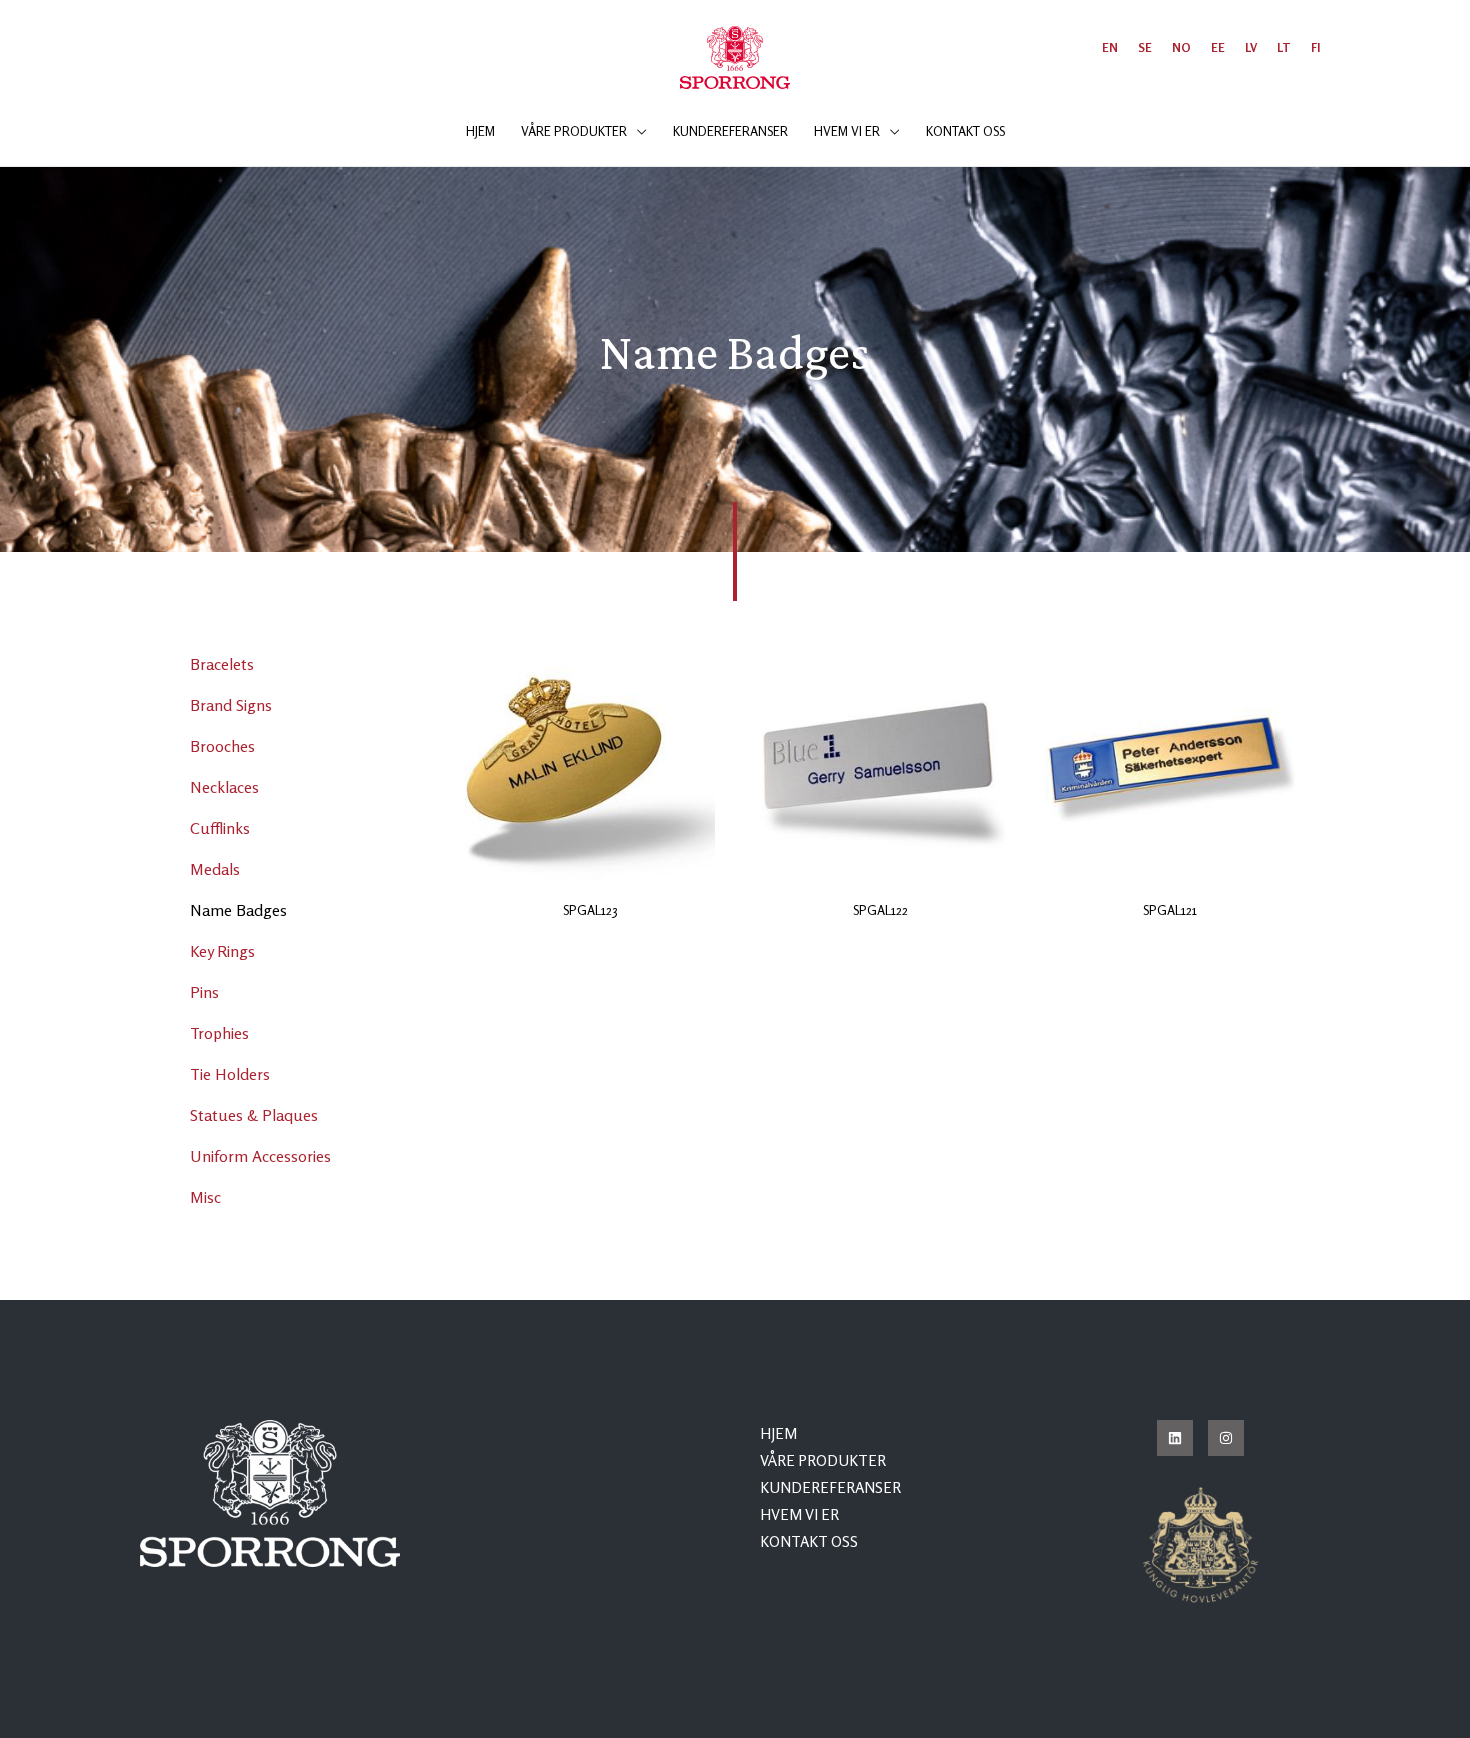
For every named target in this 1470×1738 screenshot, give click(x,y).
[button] (637, 131)
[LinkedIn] (1175, 1438)
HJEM (778, 1433)
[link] (1110, 47)
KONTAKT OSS (809, 1541)
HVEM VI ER (799, 1514)
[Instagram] (1226, 1438)
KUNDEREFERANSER (830, 1487)
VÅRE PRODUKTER (823, 1460)
